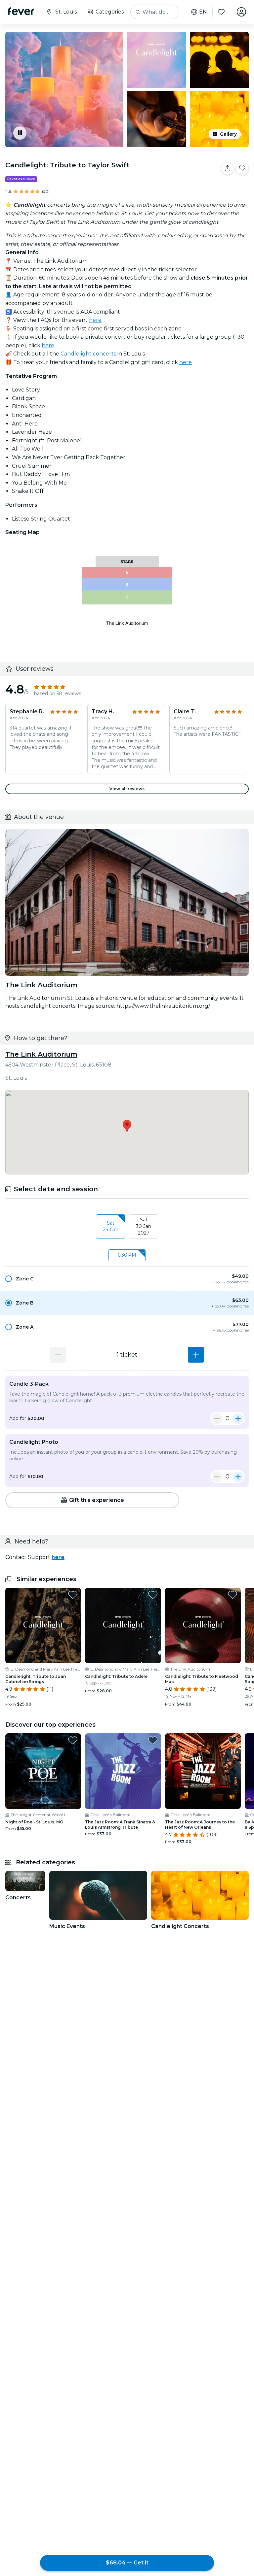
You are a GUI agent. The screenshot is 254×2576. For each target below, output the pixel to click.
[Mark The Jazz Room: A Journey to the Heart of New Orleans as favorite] (233, 1740)
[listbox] (127, 1227)
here (95, 320)
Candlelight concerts (88, 354)
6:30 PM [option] (127, 1255)
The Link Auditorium (41, 1054)
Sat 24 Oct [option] (111, 1226)
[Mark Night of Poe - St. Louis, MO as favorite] (73, 1740)
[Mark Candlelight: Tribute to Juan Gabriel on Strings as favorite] (73, 1595)
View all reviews (127, 789)
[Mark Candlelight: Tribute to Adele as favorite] (153, 1595)
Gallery (228, 134)
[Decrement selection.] (58, 1355)
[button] (127, 1279)
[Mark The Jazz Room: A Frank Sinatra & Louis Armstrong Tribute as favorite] (153, 1740)
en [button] (203, 12)
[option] (127, 1279)
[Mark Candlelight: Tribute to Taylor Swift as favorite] (242, 168)
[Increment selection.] (196, 1355)
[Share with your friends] (228, 168)
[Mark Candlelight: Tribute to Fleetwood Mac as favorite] (233, 1595)
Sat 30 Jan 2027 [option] (144, 1226)
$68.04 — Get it (127, 2563)
